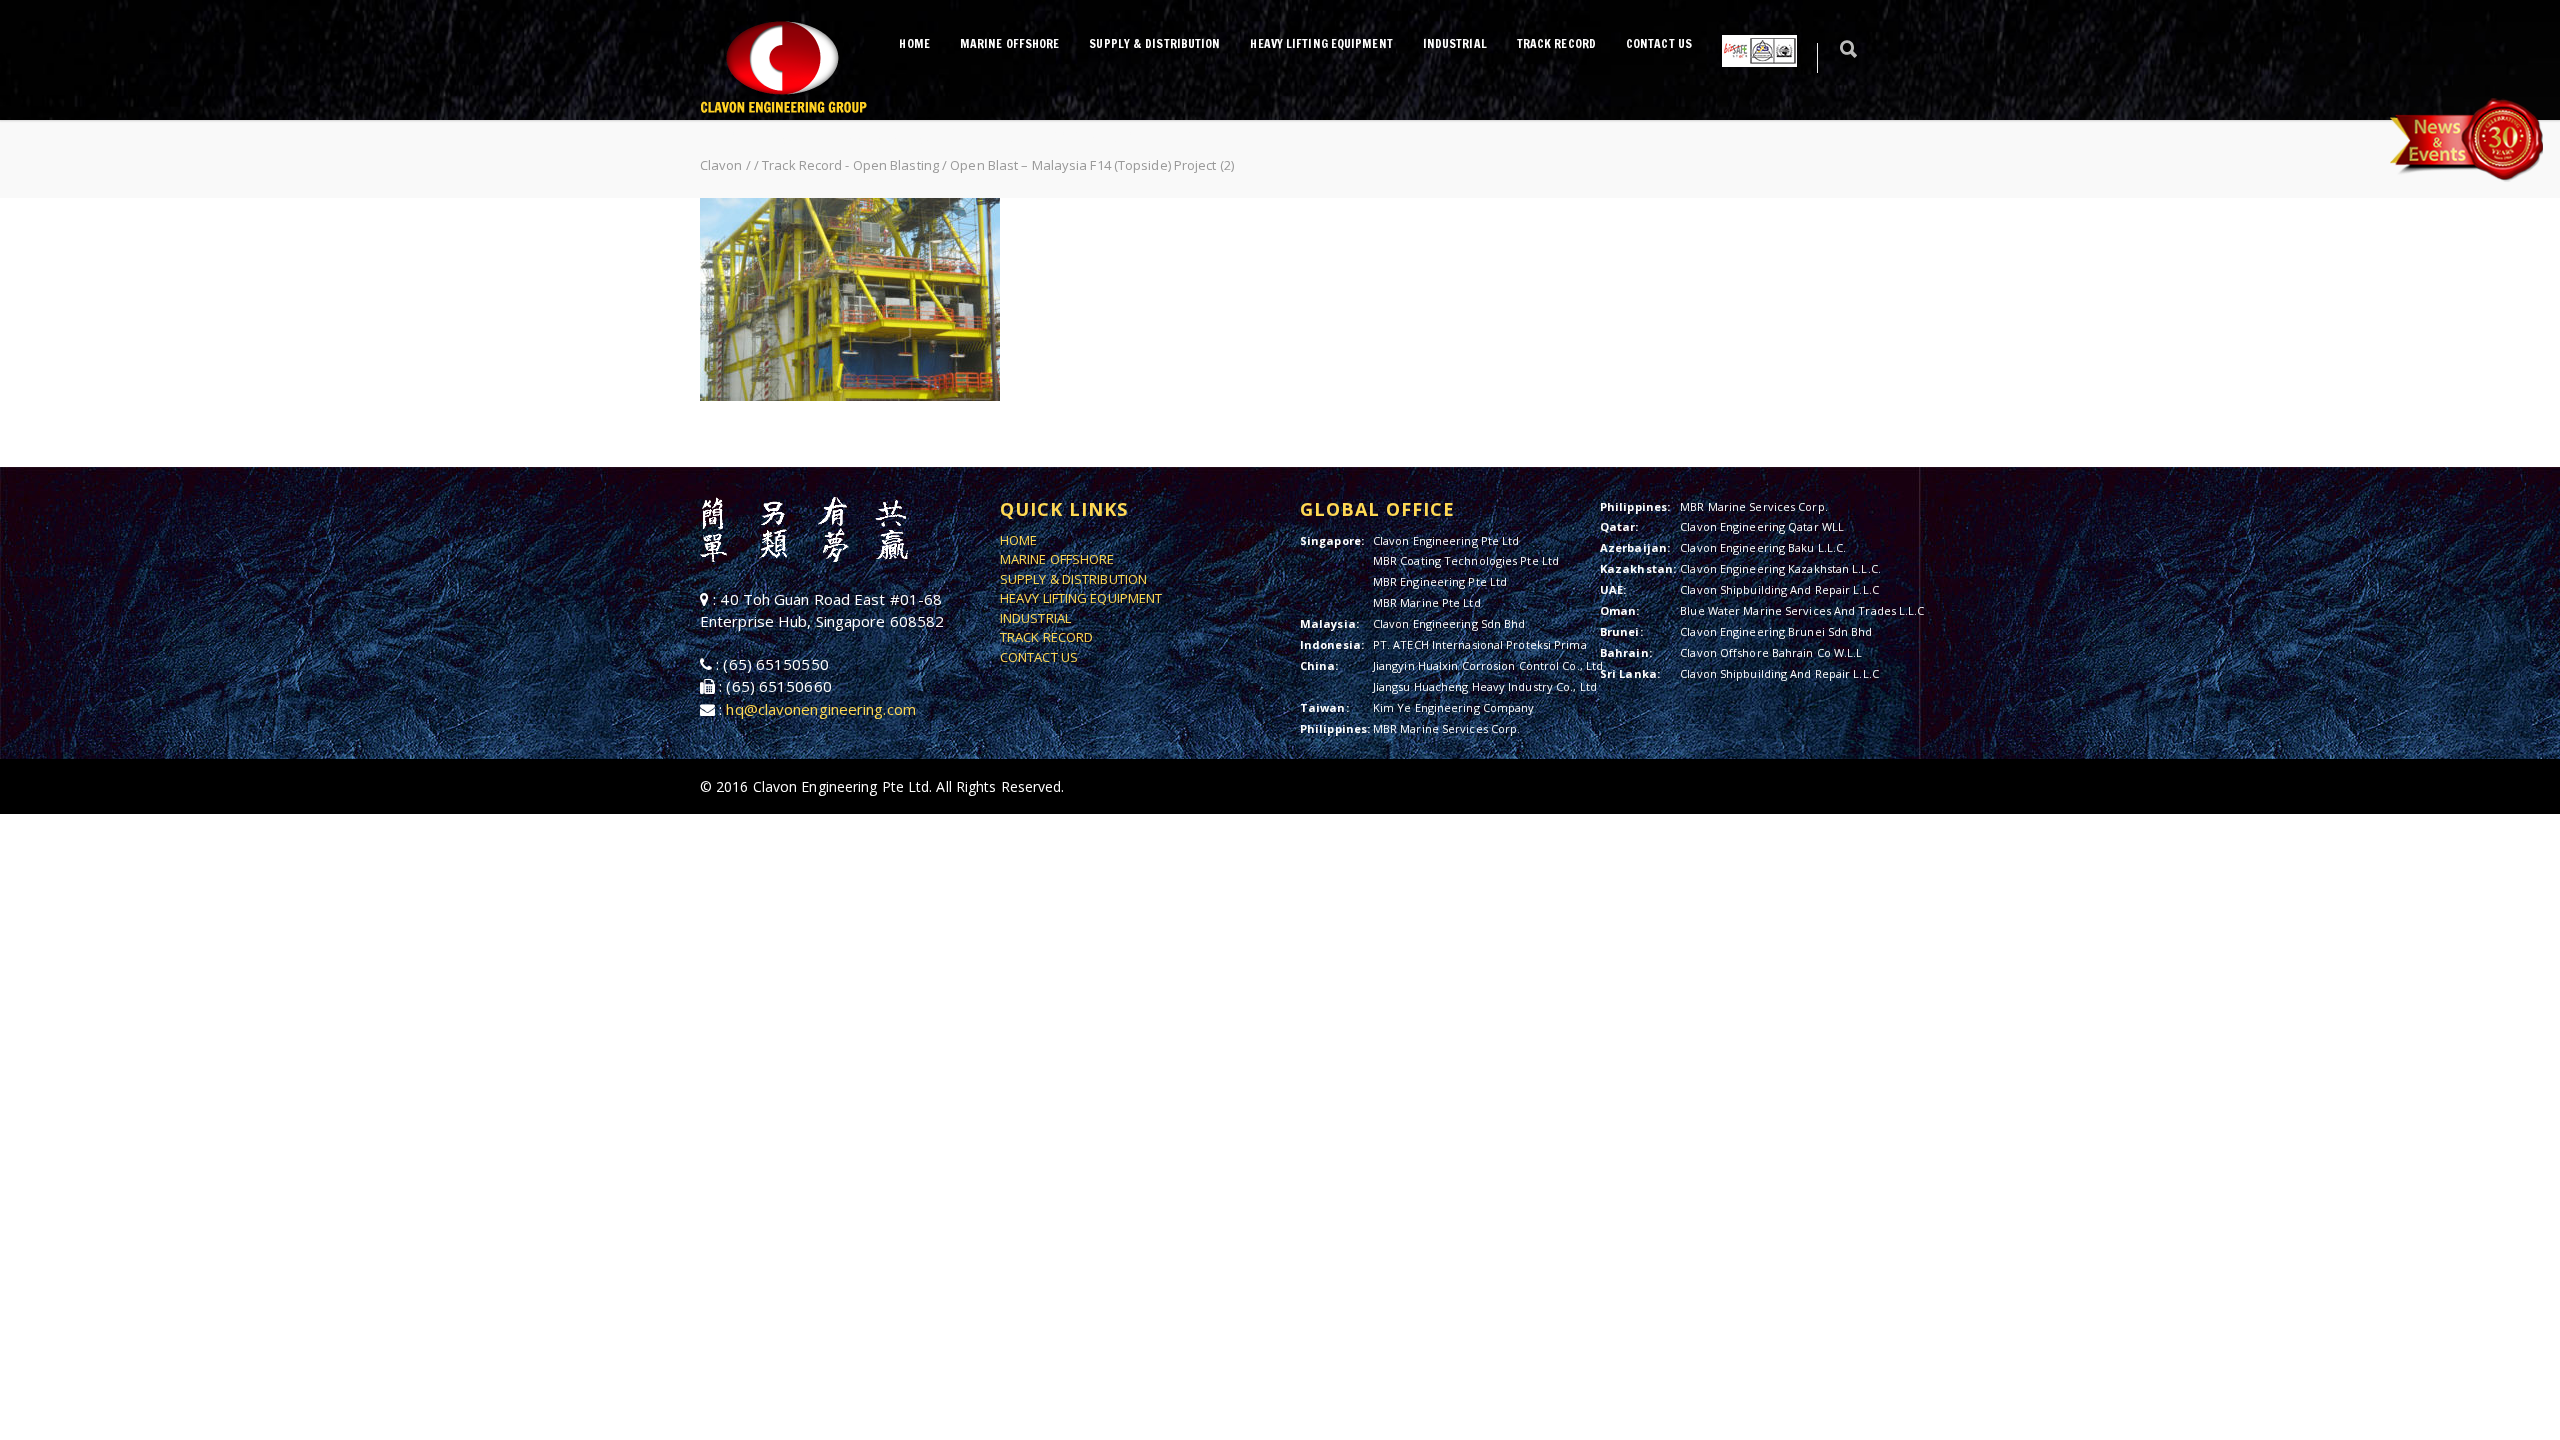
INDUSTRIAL (1455, 43)
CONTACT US (1659, 43)
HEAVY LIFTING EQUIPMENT (1321, 43)
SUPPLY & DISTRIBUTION (1154, 43)
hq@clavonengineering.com (820, 709)
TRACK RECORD (1556, 43)
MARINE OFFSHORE (1010, 43)
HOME (914, 43)
